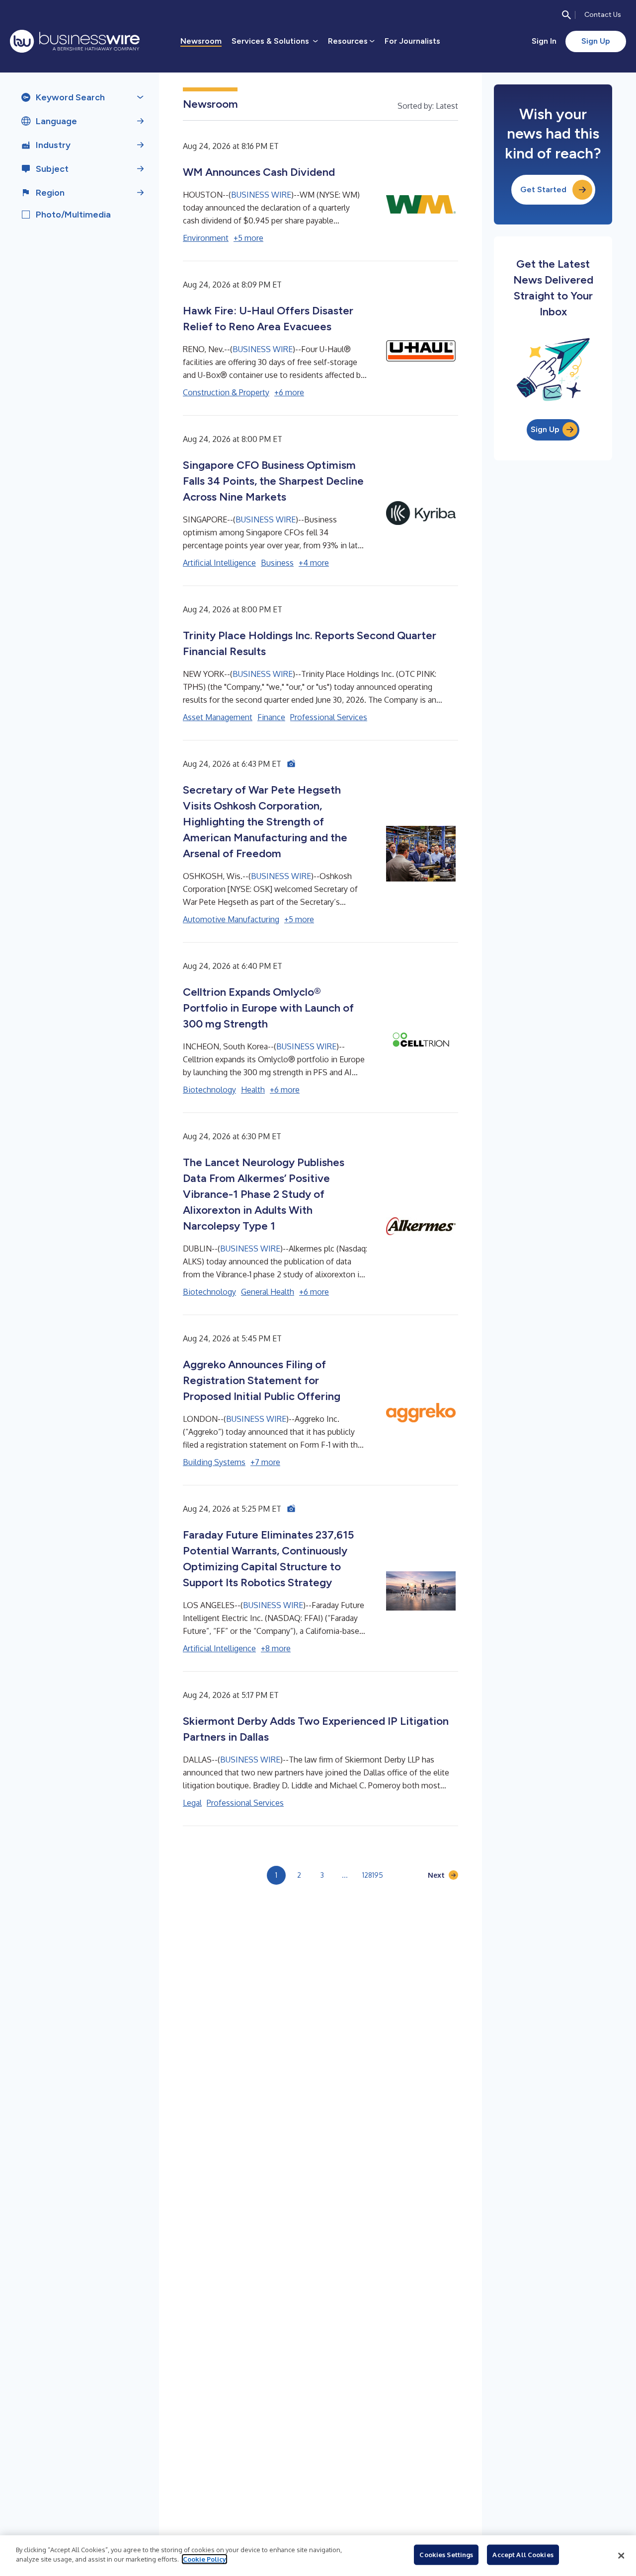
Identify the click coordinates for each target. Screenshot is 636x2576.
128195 (373, 1875)
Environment (206, 238)
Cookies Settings (446, 2555)
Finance (271, 717)
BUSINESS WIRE (261, 195)
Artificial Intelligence (219, 563)
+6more (289, 392)
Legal (192, 1803)
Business (277, 563)
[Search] (566, 15)
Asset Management (218, 717)
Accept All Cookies (523, 2555)
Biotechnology (209, 1090)
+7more (265, 1462)
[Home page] (75, 41)
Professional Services (329, 717)
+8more (276, 1648)
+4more (314, 563)
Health (253, 1090)
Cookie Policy (204, 2559)
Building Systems (214, 1462)
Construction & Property (226, 392)
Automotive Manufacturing (231, 919)
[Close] (621, 2556)
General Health (268, 1292)
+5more (248, 238)
